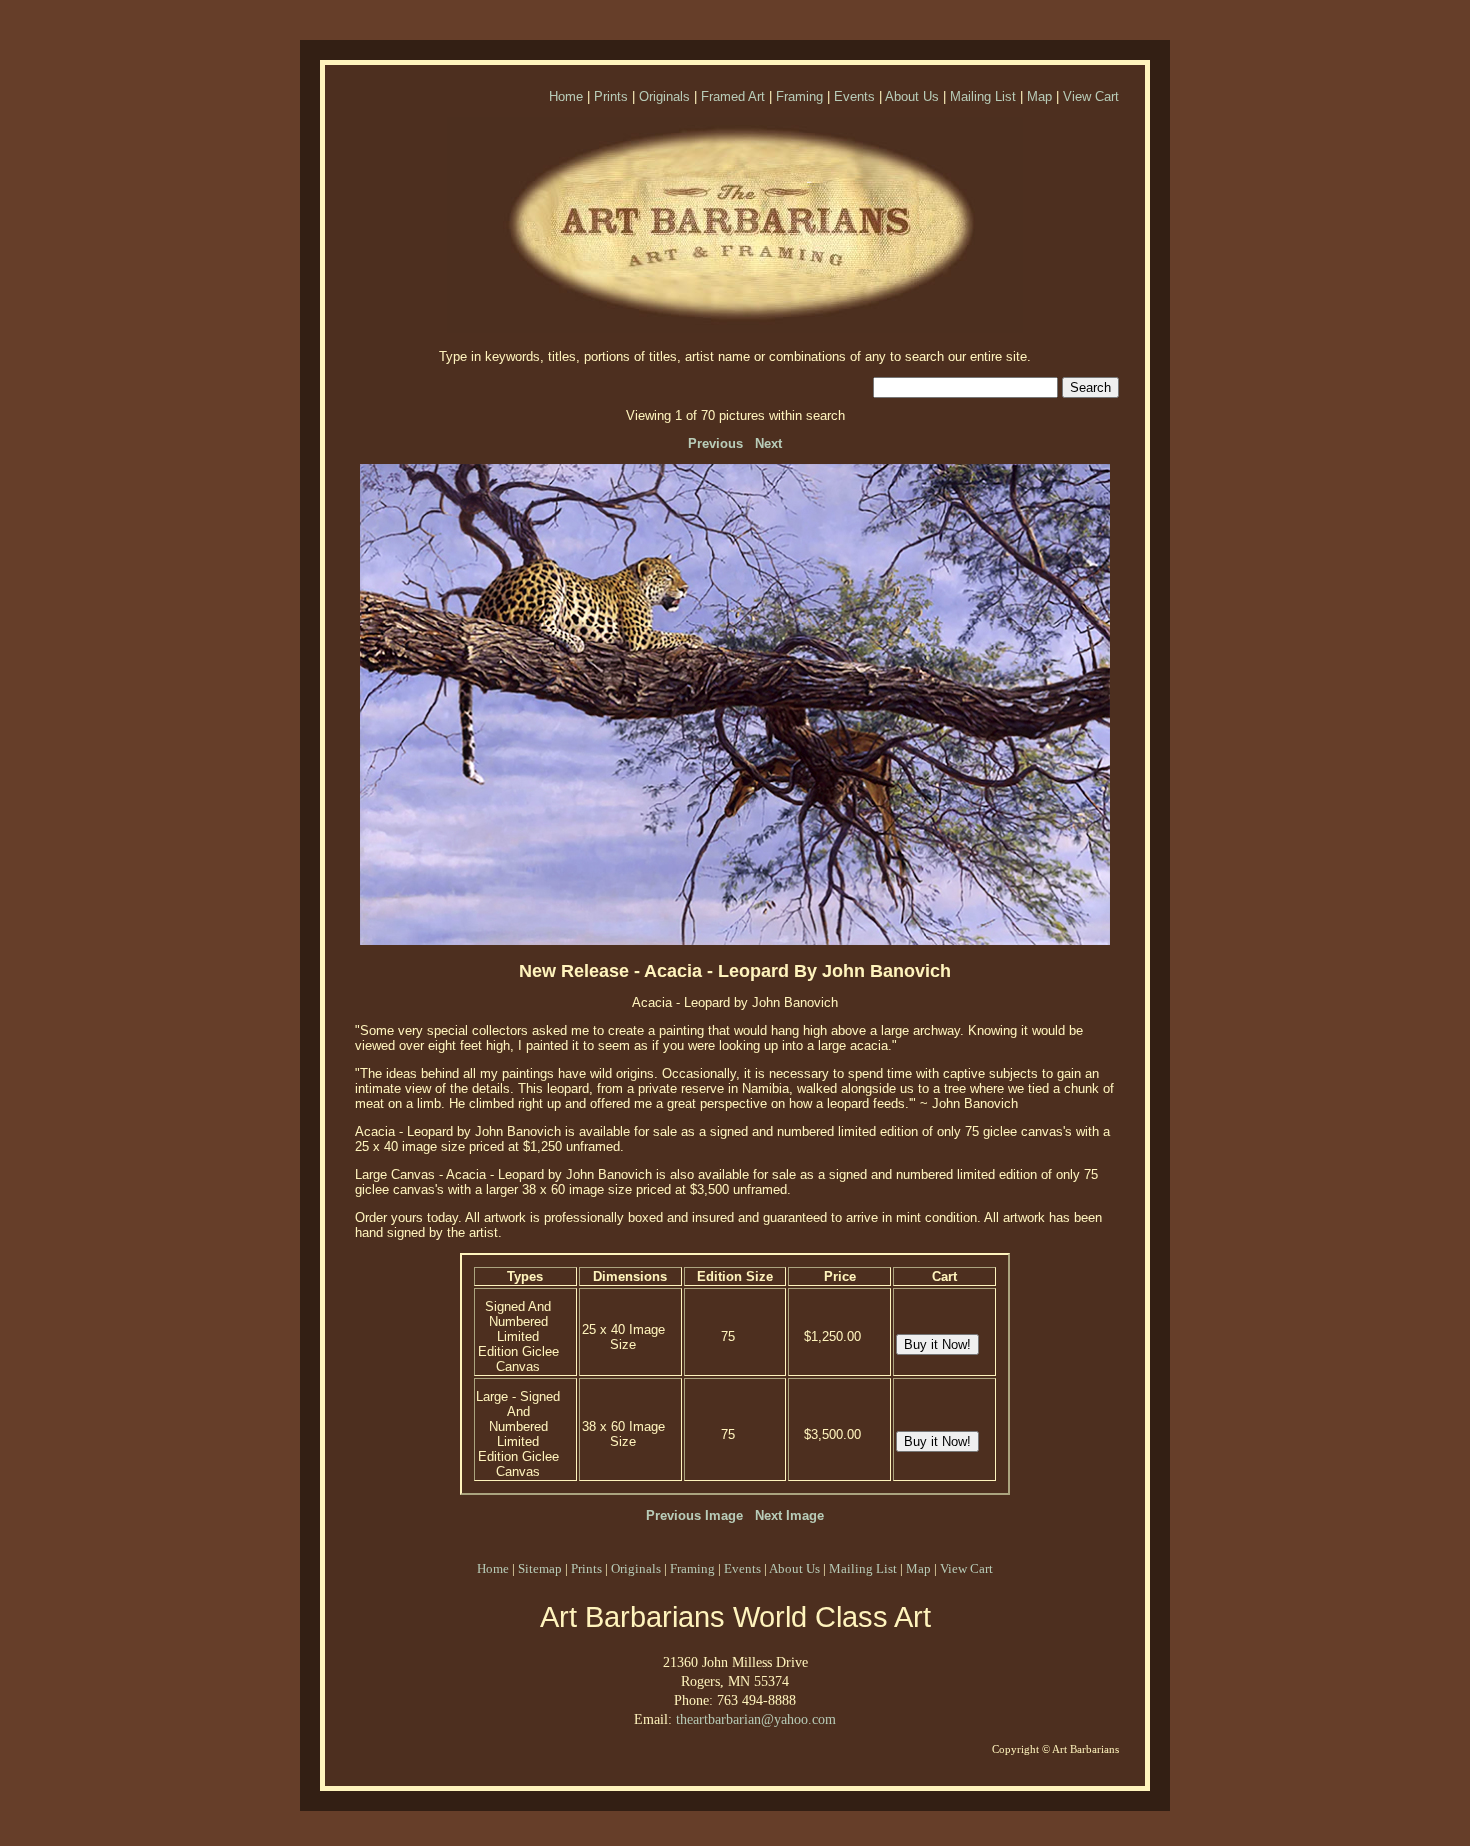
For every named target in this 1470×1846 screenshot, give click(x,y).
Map (1039, 96)
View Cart (1091, 96)
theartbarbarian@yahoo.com (756, 1719)
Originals (664, 96)
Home (566, 96)
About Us (912, 96)
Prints (611, 96)
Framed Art (733, 96)
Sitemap (540, 1568)
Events (854, 96)
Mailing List (983, 96)
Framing (799, 96)
